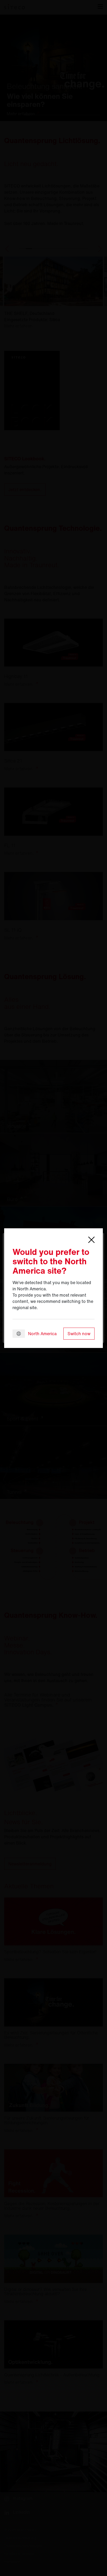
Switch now (79, 1334)
